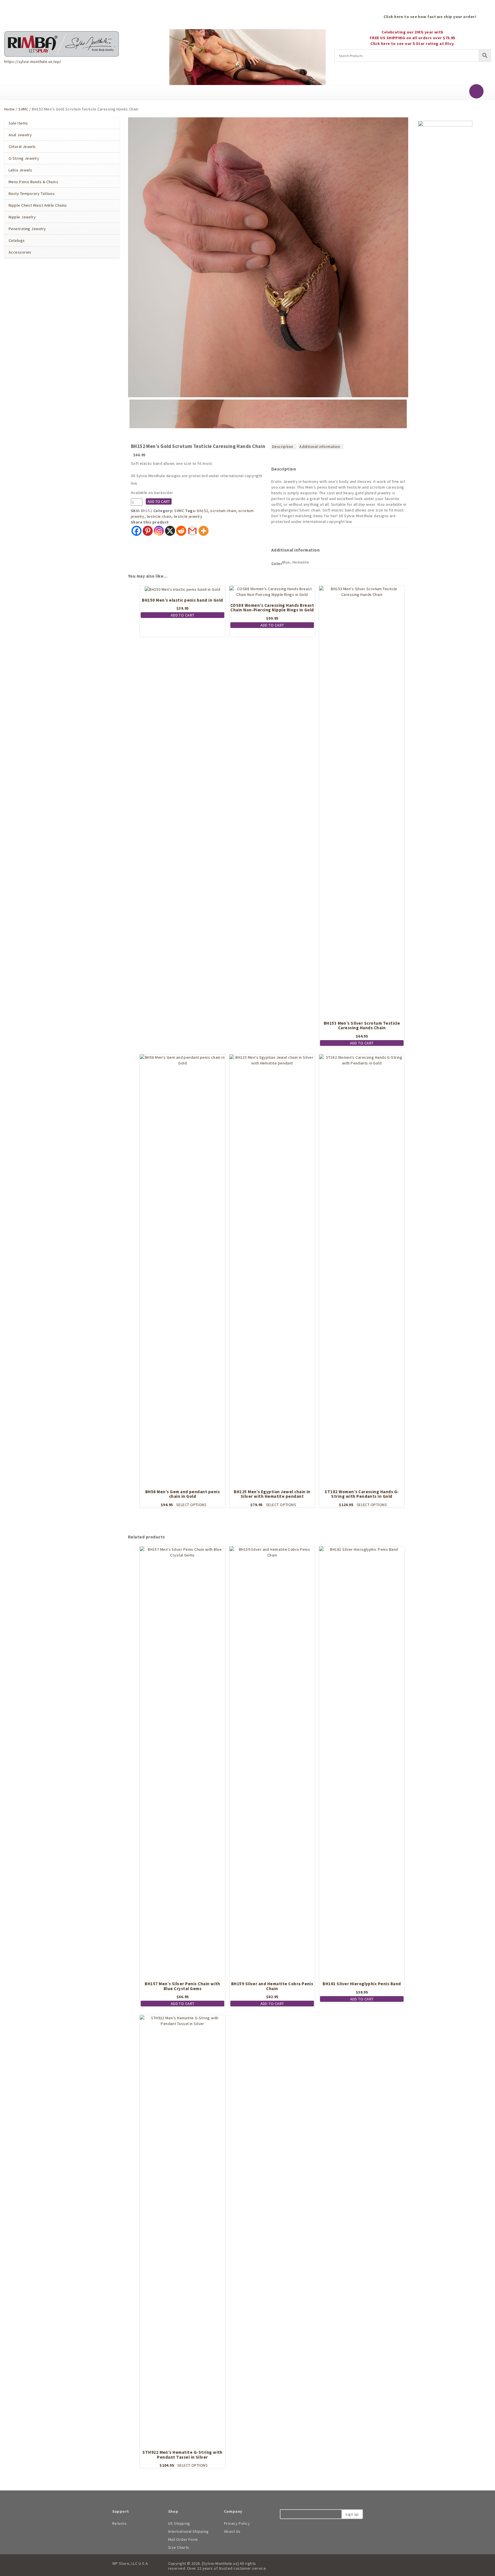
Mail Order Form (183, 2539)
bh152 (203, 511)
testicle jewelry (188, 516)
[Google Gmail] (192, 531)
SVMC (23, 109)
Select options (191, 1505)
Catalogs (17, 240)
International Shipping (188, 2531)
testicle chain (159, 516)
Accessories (20, 252)
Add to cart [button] (183, 615)
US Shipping (179, 2523)
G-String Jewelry (24, 158)
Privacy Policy (237, 2523)
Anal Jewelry (20, 135)
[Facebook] (136, 531)
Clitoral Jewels (22, 147)
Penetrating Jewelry (27, 229)
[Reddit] (181, 531)
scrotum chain (223, 511)
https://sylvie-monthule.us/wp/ (33, 62)
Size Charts (179, 2547)
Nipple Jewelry (22, 217)
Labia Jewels (20, 170)
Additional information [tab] (320, 447)
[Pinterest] (148, 531)
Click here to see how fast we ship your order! (430, 17)
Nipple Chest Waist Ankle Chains (38, 205)
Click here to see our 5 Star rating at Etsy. (412, 44)
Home (10, 109)
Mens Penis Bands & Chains (33, 182)
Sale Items (18, 123)
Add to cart (159, 501)
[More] (204, 531)
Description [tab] (283, 447)
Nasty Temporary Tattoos (32, 193)
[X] (170, 531)
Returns (120, 2523)
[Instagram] (159, 531)
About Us (232, 2531)
